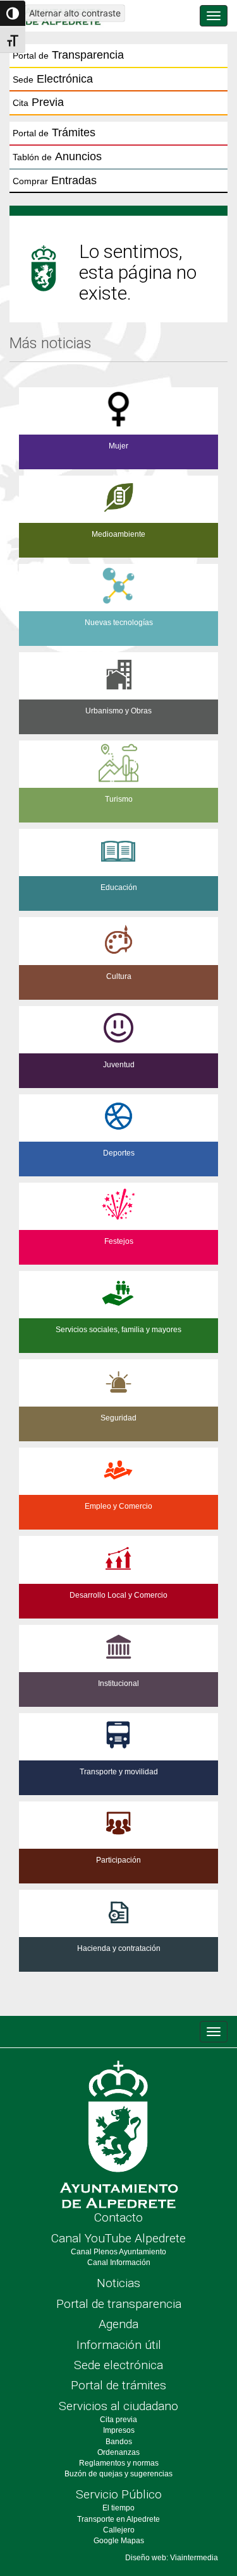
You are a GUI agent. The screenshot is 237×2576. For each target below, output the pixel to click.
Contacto (118, 2217)
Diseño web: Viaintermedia (172, 2558)
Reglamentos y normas (119, 2463)
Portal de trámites (118, 2385)
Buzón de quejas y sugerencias (118, 2474)
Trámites (54, 132)
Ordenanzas (118, 2452)
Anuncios (57, 156)
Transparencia (68, 55)
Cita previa (118, 2420)
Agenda (118, 2324)
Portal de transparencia (119, 2304)
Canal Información (119, 2263)
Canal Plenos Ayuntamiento (118, 2252)
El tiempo (118, 2508)
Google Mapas (119, 2541)
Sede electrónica (118, 2365)
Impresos (119, 2430)
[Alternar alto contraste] (13, 13)
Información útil (119, 2345)
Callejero (119, 2530)
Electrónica (53, 79)
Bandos (119, 2442)
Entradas (55, 180)
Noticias (118, 2283)
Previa (38, 102)
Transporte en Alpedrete (118, 2519)
